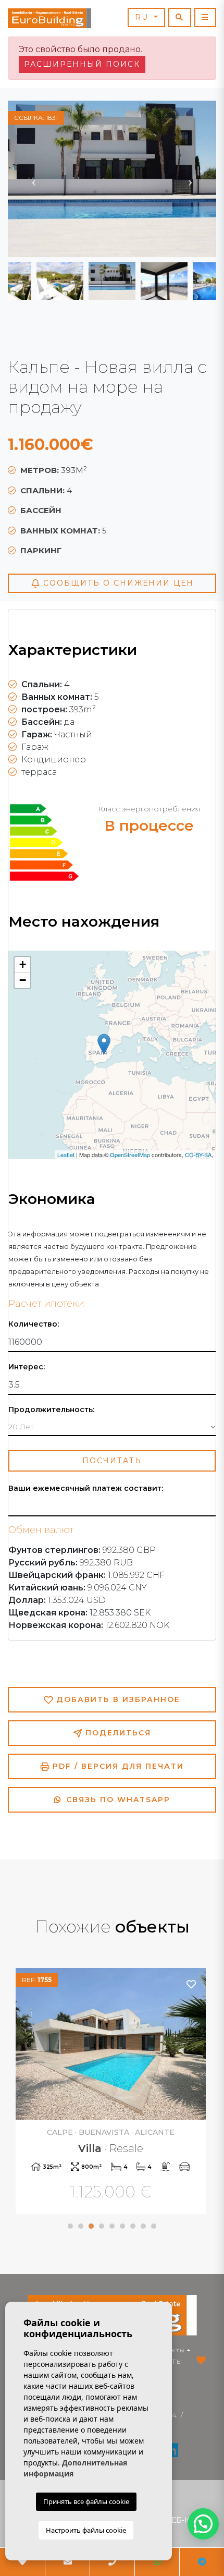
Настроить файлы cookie (86, 2530)
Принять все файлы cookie (86, 2501)
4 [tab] (102, 2226)
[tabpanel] (112, 2092)
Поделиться (117, 1733)
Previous (34, 179)
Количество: (34, 1324)
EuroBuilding (49, 18)
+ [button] (23, 964)
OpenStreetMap (130, 1155)
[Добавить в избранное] (192, 1984)
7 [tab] (133, 2226)
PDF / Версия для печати (117, 1766)
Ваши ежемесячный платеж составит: (86, 1489)
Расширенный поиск (82, 64)
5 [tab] (112, 2226)
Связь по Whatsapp (117, 1800)
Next (190, 179)
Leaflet (66, 1155)
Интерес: (27, 1367)
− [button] (23, 980)
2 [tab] (81, 2226)
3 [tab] (91, 2226)
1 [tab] (70, 2226)
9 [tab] (154, 2226)
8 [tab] (143, 2226)
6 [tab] (122, 2226)
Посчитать (112, 1461)
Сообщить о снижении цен (117, 583)
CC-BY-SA (198, 1155)
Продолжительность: (51, 1410)
